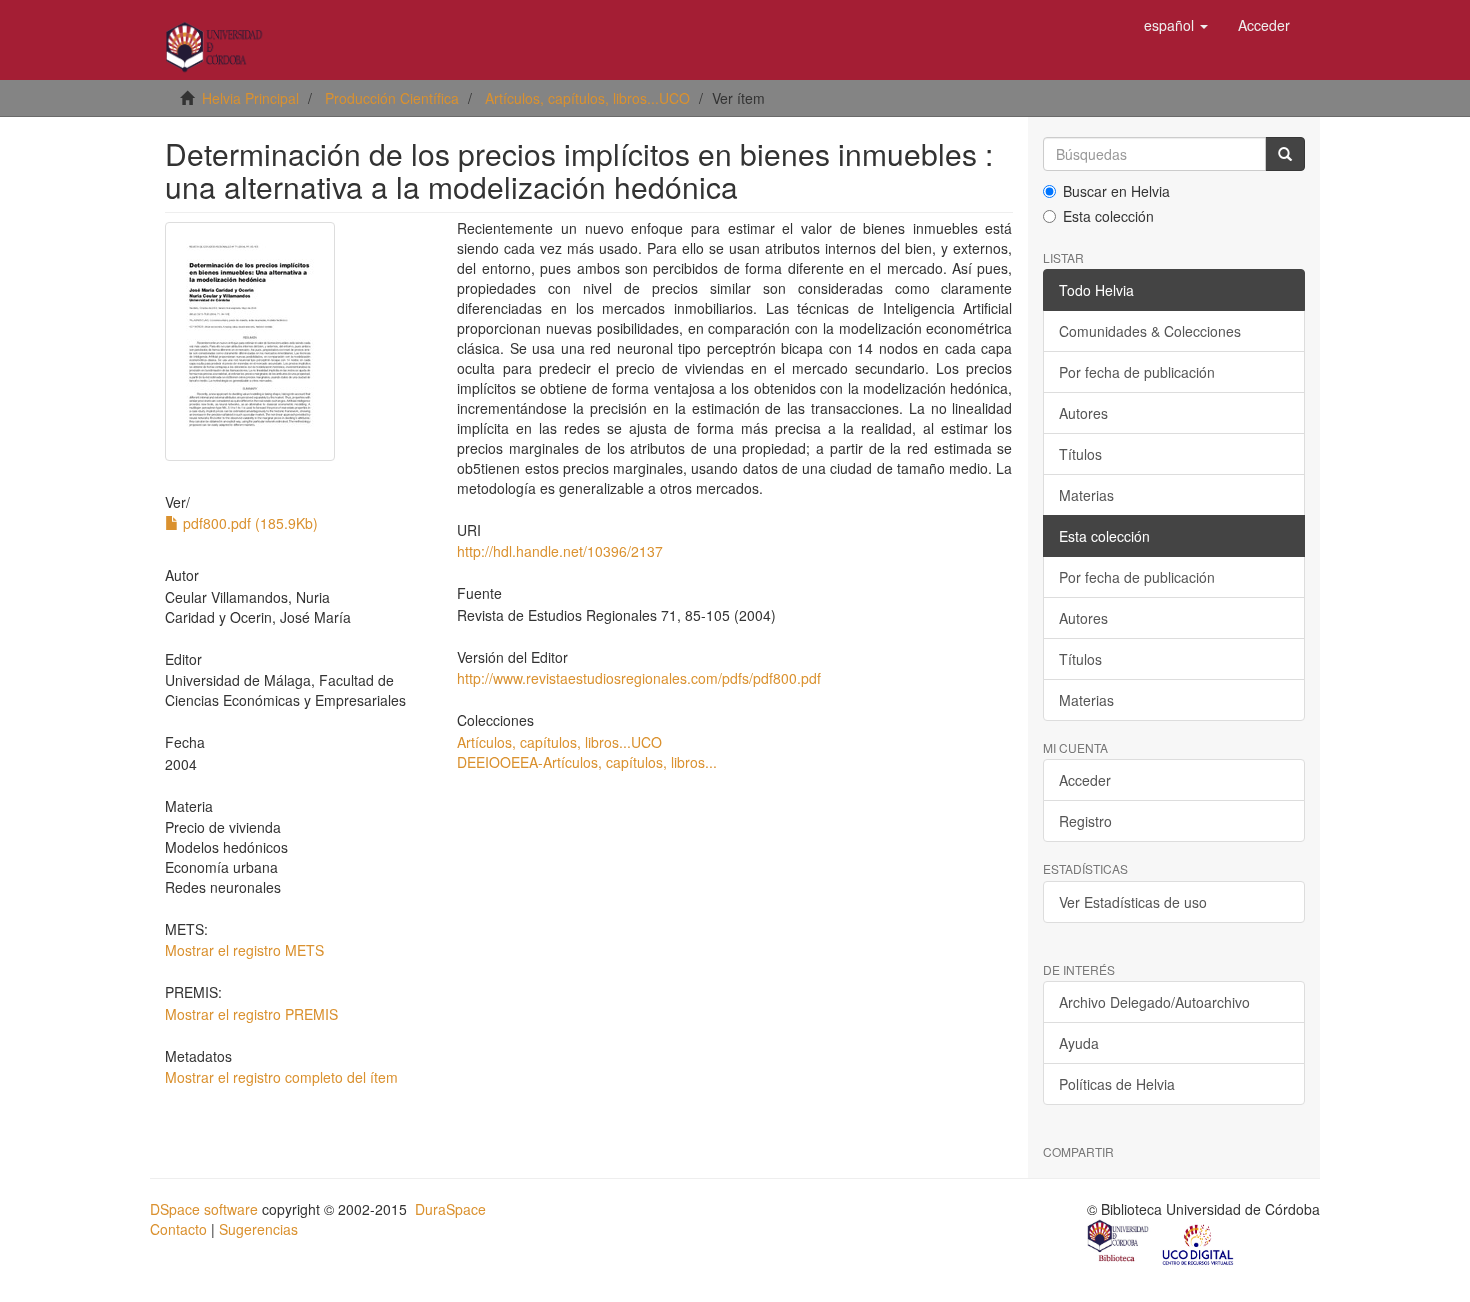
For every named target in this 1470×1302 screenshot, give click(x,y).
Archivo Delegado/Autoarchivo (1154, 1002)
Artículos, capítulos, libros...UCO (587, 98)
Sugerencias (258, 1229)
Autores (1083, 413)
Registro (1085, 821)
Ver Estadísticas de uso (1133, 902)
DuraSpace (450, 1209)
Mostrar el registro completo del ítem (281, 1077)
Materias (1086, 495)
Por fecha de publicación (1137, 372)
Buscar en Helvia (1116, 191)
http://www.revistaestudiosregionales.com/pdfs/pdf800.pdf (639, 678)
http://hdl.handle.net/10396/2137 (560, 551)
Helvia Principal (250, 98)
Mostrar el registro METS (244, 950)
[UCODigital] (1199, 1243)
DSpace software (204, 1209)
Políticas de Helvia (1117, 1084)
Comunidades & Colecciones (1150, 331)
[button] (1176, 25)
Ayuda (1079, 1043)
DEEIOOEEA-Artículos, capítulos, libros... (587, 762)
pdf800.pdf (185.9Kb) (248, 523)
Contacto (178, 1229)
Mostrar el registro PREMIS (251, 1014)
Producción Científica (392, 98)
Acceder (1085, 780)
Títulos (1080, 454)
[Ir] (1285, 154)
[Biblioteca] (1119, 1243)
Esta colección (1108, 216)
